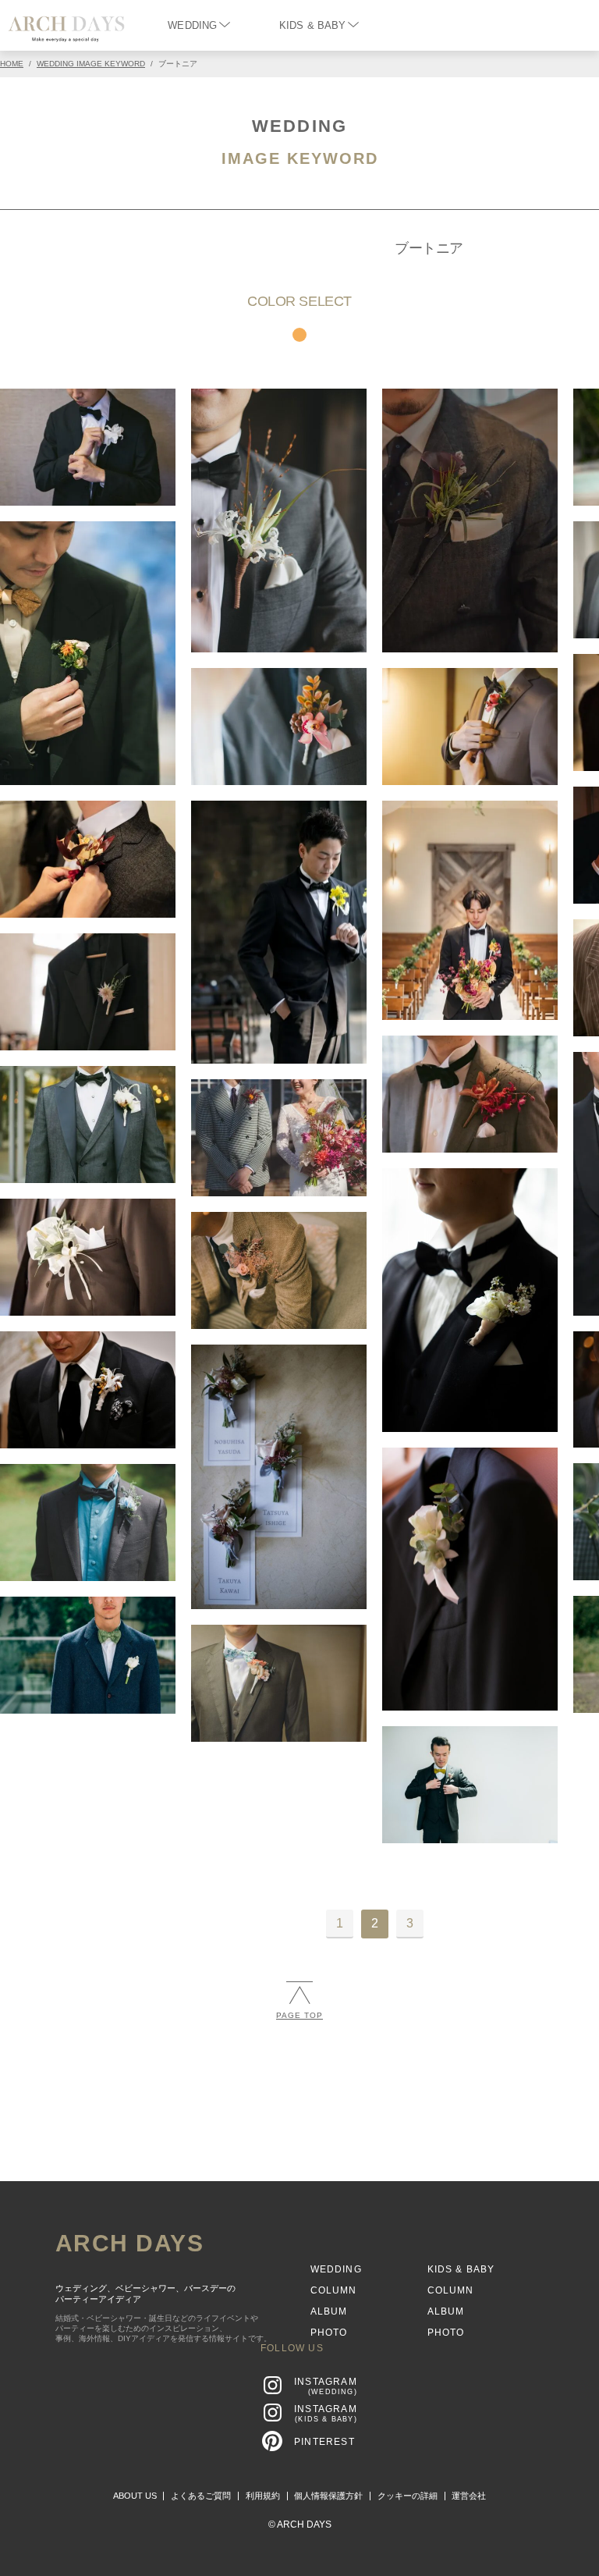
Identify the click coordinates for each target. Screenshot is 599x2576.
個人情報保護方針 (328, 2496)
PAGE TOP (299, 2015)
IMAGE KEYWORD (300, 158)
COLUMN (334, 2290)
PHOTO (329, 2333)
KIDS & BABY (312, 25)
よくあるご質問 (201, 2496)
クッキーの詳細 (408, 2496)
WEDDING (192, 25)
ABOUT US (135, 2496)
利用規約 (263, 2496)
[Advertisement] (299, 2148)
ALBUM (329, 2311)
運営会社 (469, 2496)
